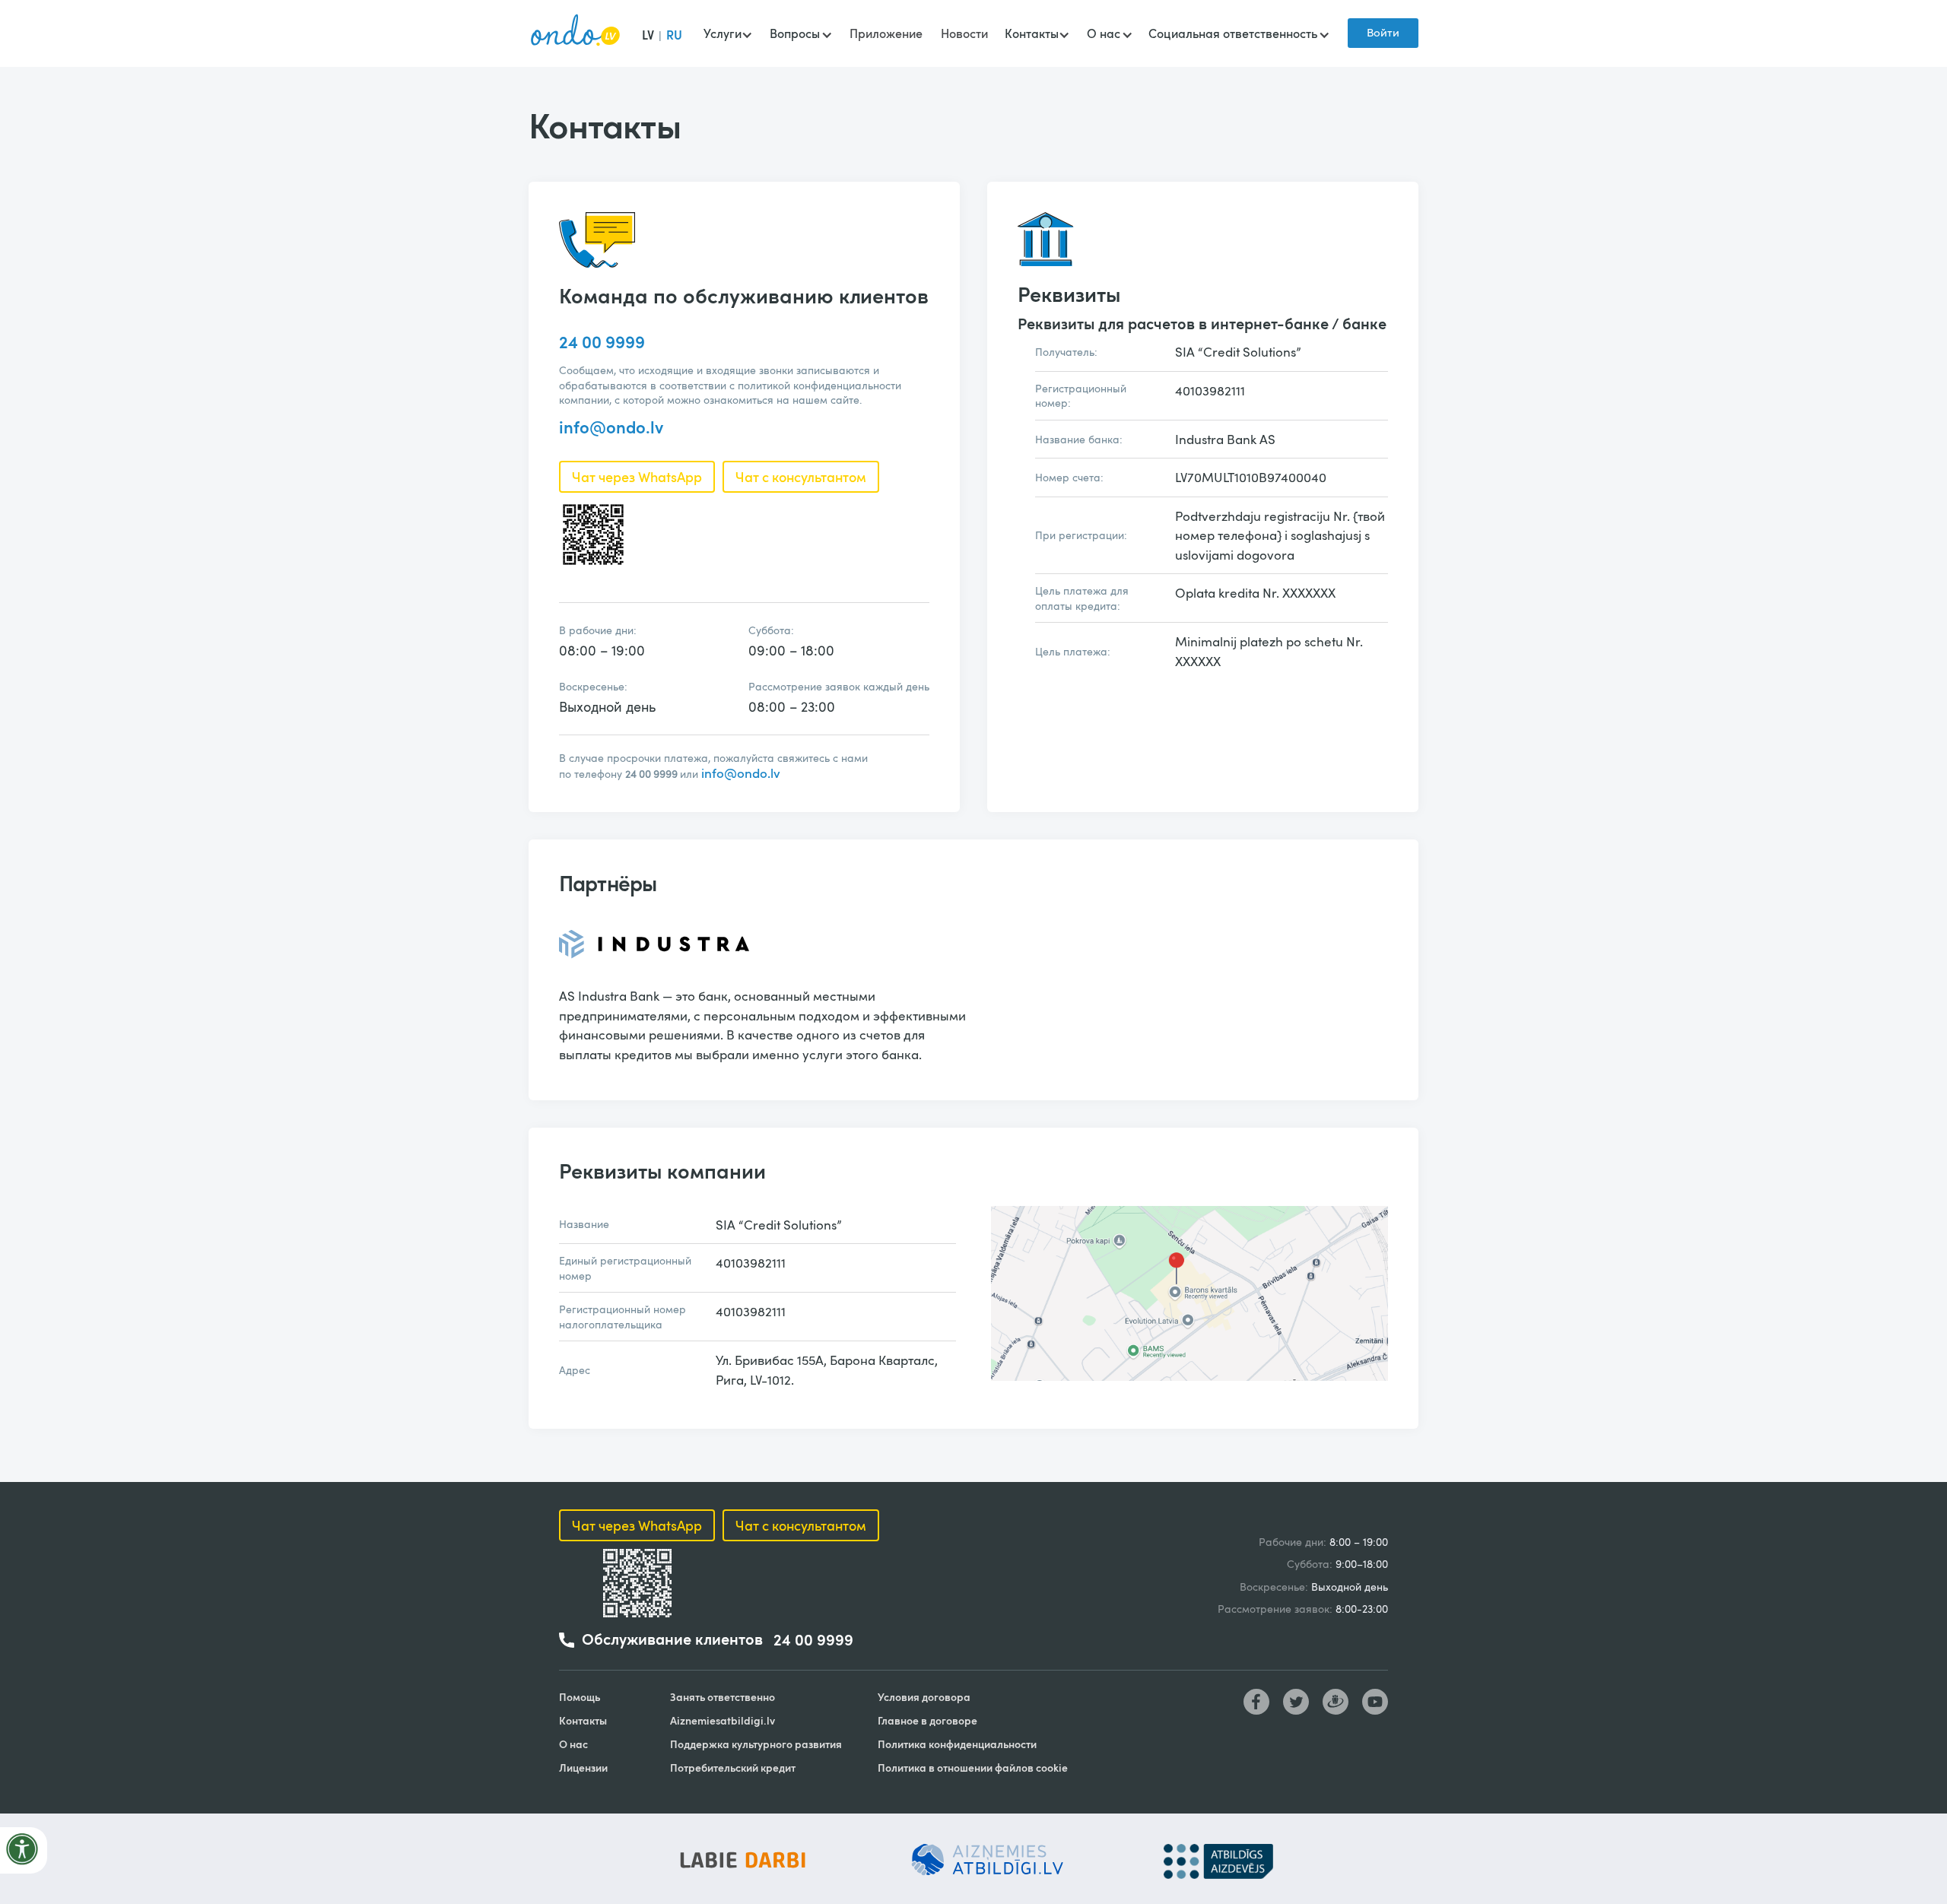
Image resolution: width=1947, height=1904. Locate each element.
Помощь (580, 1697)
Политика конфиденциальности (957, 1744)
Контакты (583, 1720)
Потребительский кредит (733, 1768)
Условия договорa (924, 1697)
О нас (573, 1744)
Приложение (886, 33)
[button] (727, 35)
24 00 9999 (602, 341)
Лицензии (583, 1768)
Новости (964, 33)
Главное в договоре (927, 1720)
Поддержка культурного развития (756, 1744)
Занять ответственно (723, 1697)
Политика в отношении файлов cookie (973, 1768)
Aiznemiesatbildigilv (723, 1720)
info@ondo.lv (611, 427)
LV (648, 35)
